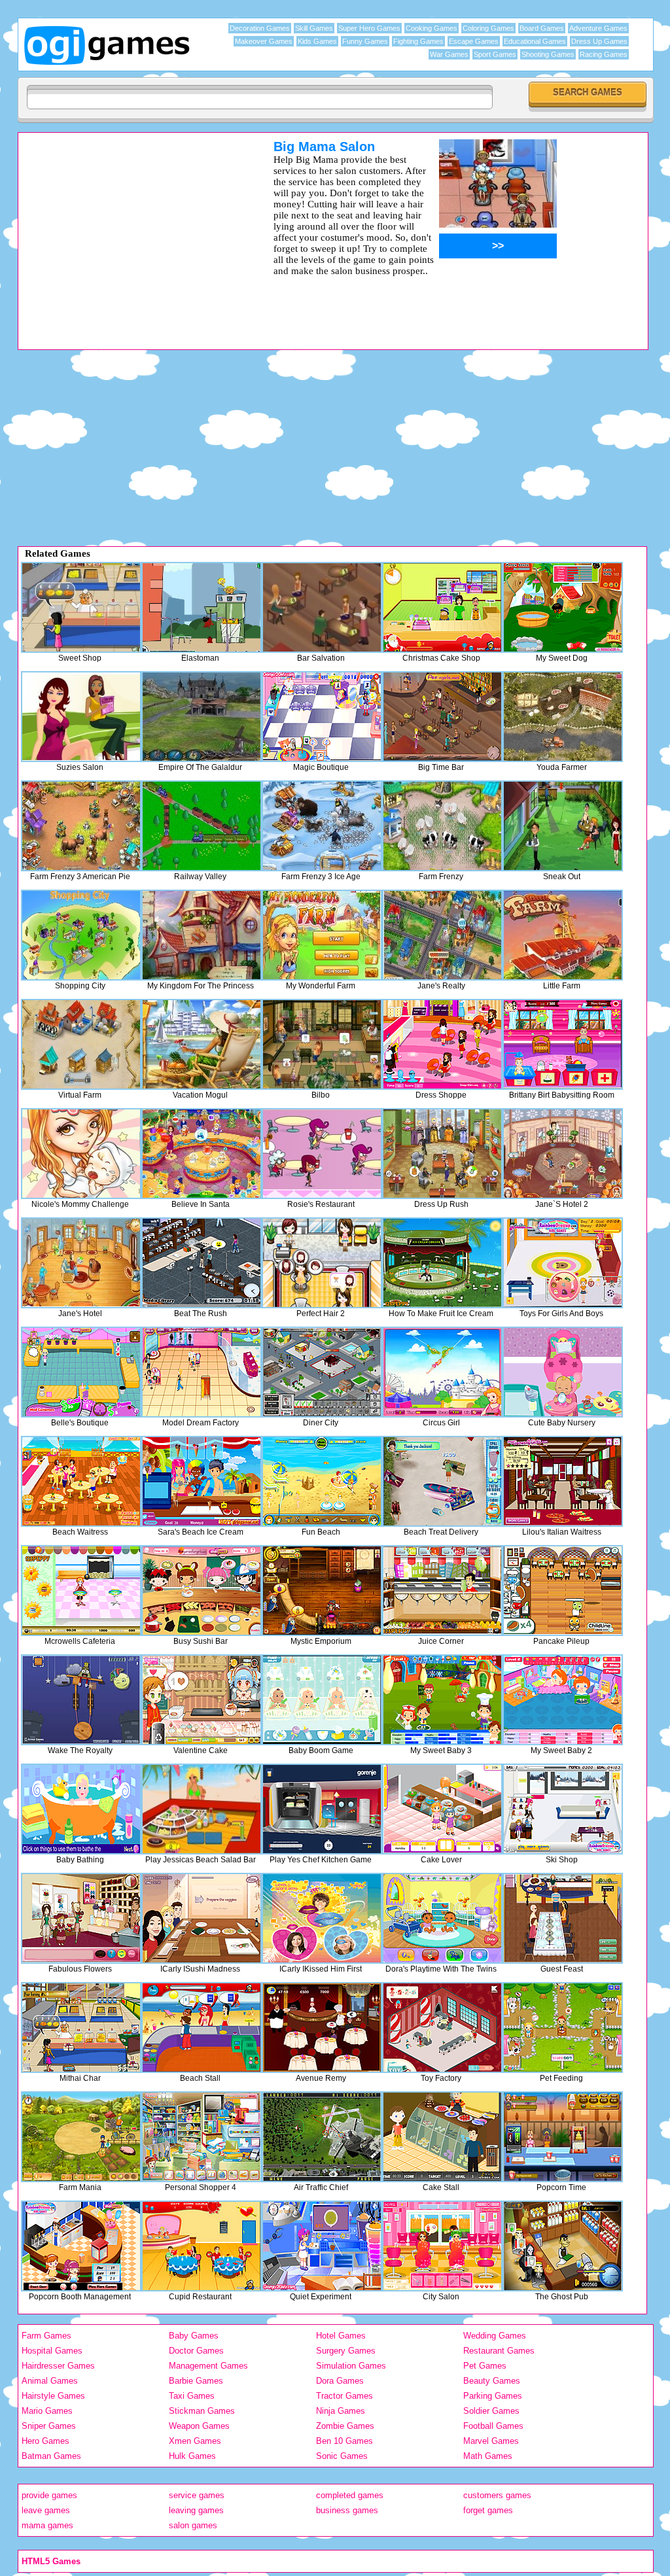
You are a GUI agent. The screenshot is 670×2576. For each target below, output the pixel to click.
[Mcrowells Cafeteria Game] (81, 1591)
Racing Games (604, 54)
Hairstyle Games (53, 2396)
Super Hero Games (369, 28)
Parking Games (493, 2396)
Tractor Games (344, 2396)
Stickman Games (202, 2411)
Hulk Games (192, 2456)
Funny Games (365, 41)
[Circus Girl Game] (442, 1372)
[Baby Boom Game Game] (322, 1700)
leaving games (196, 2510)
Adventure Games (598, 28)
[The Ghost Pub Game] (563, 2246)
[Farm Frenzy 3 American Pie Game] (81, 826)
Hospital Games (52, 2351)
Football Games (493, 2426)
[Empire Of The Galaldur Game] (202, 717)
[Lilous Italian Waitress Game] (563, 1481)
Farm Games (46, 2336)
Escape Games (474, 41)
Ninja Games (341, 2411)
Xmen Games (195, 2441)
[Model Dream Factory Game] (202, 1372)
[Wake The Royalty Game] (81, 1700)
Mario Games (47, 2411)
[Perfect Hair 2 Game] (322, 1263)
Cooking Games (432, 28)
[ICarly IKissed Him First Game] (322, 1918)
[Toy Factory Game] (442, 2028)
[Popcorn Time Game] (563, 2137)
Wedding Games (495, 2336)
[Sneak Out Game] (563, 826)
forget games (488, 2510)
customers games (497, 2495)
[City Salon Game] (442, 2246)
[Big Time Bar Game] (442, 717)
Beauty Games (492, 2381)
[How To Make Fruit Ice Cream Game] (442, 1263)
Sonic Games (342, 2456)
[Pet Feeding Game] (563, 2028)
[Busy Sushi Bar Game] (202, 1591)
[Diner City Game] (322, 1372)
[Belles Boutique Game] (81, 1372)
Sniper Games (49, 2426)
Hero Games (45, 2441)
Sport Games (495, 54)
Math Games (488, 2456)
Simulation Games (351, 2366)
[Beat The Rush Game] (202, 1263)
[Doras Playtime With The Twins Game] (442, 1918)
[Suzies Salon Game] (81, 717)
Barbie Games (196, 2381)
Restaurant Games (499, 2351)
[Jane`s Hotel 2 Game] (563, 1154)
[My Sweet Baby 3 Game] (442, 1700)
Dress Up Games (599, 41)
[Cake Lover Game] (442, 1809)
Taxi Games (192, 2396)
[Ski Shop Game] (563, 1809)
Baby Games (194, 2336)
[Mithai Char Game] (81, 2028)
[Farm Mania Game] (81, 2137)
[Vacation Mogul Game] (202, 1044)
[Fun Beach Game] (322, 1481)
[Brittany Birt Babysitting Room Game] (563, 1044)
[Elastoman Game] (202, 607)
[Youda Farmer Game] (563, 717)
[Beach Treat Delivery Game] (442, 1481)
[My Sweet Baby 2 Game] (563, 1700)
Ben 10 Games (344, 2441)
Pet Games (485, 2366)
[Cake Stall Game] (442, 2137)
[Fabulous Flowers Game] (81, 1918)
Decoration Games (260, 28)
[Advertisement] (129, 231)
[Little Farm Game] (563, 935)
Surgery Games (346, 2351)
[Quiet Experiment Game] (322, 2246)
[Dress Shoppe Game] (442, 1044)
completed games (350, 2495)
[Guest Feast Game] (563, 1918)
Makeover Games (264, 41)
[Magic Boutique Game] (322, 717)
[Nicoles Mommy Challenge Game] (81, 1154)
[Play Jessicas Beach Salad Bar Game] (202, 1809)
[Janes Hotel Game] (81, 1263)
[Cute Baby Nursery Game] (563, 1372)
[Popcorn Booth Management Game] (81, 2246)
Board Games (542, 28)
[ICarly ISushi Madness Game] (202, 1918)
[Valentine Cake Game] (202, 1700)
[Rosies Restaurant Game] (322, 1154)
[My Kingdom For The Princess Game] (202, 935)
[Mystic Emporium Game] (322, 1591)
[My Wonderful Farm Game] (322, 935)
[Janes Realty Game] (442, 935)
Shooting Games (548, 54)
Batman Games (51, 2456)
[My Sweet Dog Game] (563, 607)
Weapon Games (199, 2426)
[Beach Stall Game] (202, 2028)
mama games (47, 2525)
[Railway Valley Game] (202, 826)
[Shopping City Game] (81, 935)
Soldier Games (491, 2411)
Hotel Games (341, 2336)
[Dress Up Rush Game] (442, 1154)
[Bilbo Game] (322, 1044)
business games (347, 2510)
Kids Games (317, 41)
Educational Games (535, 41)
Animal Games (50, 2381)
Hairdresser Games (58, 2366)
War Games (449, 54)
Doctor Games (196, 2351)
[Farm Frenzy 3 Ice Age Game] (322, 826)
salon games (193, 2525)
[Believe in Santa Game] (202, 1154)
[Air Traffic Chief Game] (322, 2137)
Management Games (208, 2366)
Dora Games (340, 2381)
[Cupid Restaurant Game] (202, 2246)
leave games (46, 2510)
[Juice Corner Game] (442, 1591)
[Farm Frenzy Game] (442, 826)
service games (197, 2495)
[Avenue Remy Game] (322, 2028)
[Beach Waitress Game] (81, 1481)
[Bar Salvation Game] (322, 607)
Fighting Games (418, 41)
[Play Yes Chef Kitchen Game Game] (322, 1809)
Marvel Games (491, 2441)
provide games (49, 2495)
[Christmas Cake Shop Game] (442, 607)
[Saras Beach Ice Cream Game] (202, 1481)
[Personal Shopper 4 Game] (202, 2137)
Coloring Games (488, 28)
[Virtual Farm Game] (81, 1044)
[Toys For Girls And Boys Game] (563, 1263)
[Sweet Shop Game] (81, 607)
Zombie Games (345, 2426)
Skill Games (314, 28)
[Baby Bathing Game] (81, 1809)
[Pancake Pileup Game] (563, 1591)
